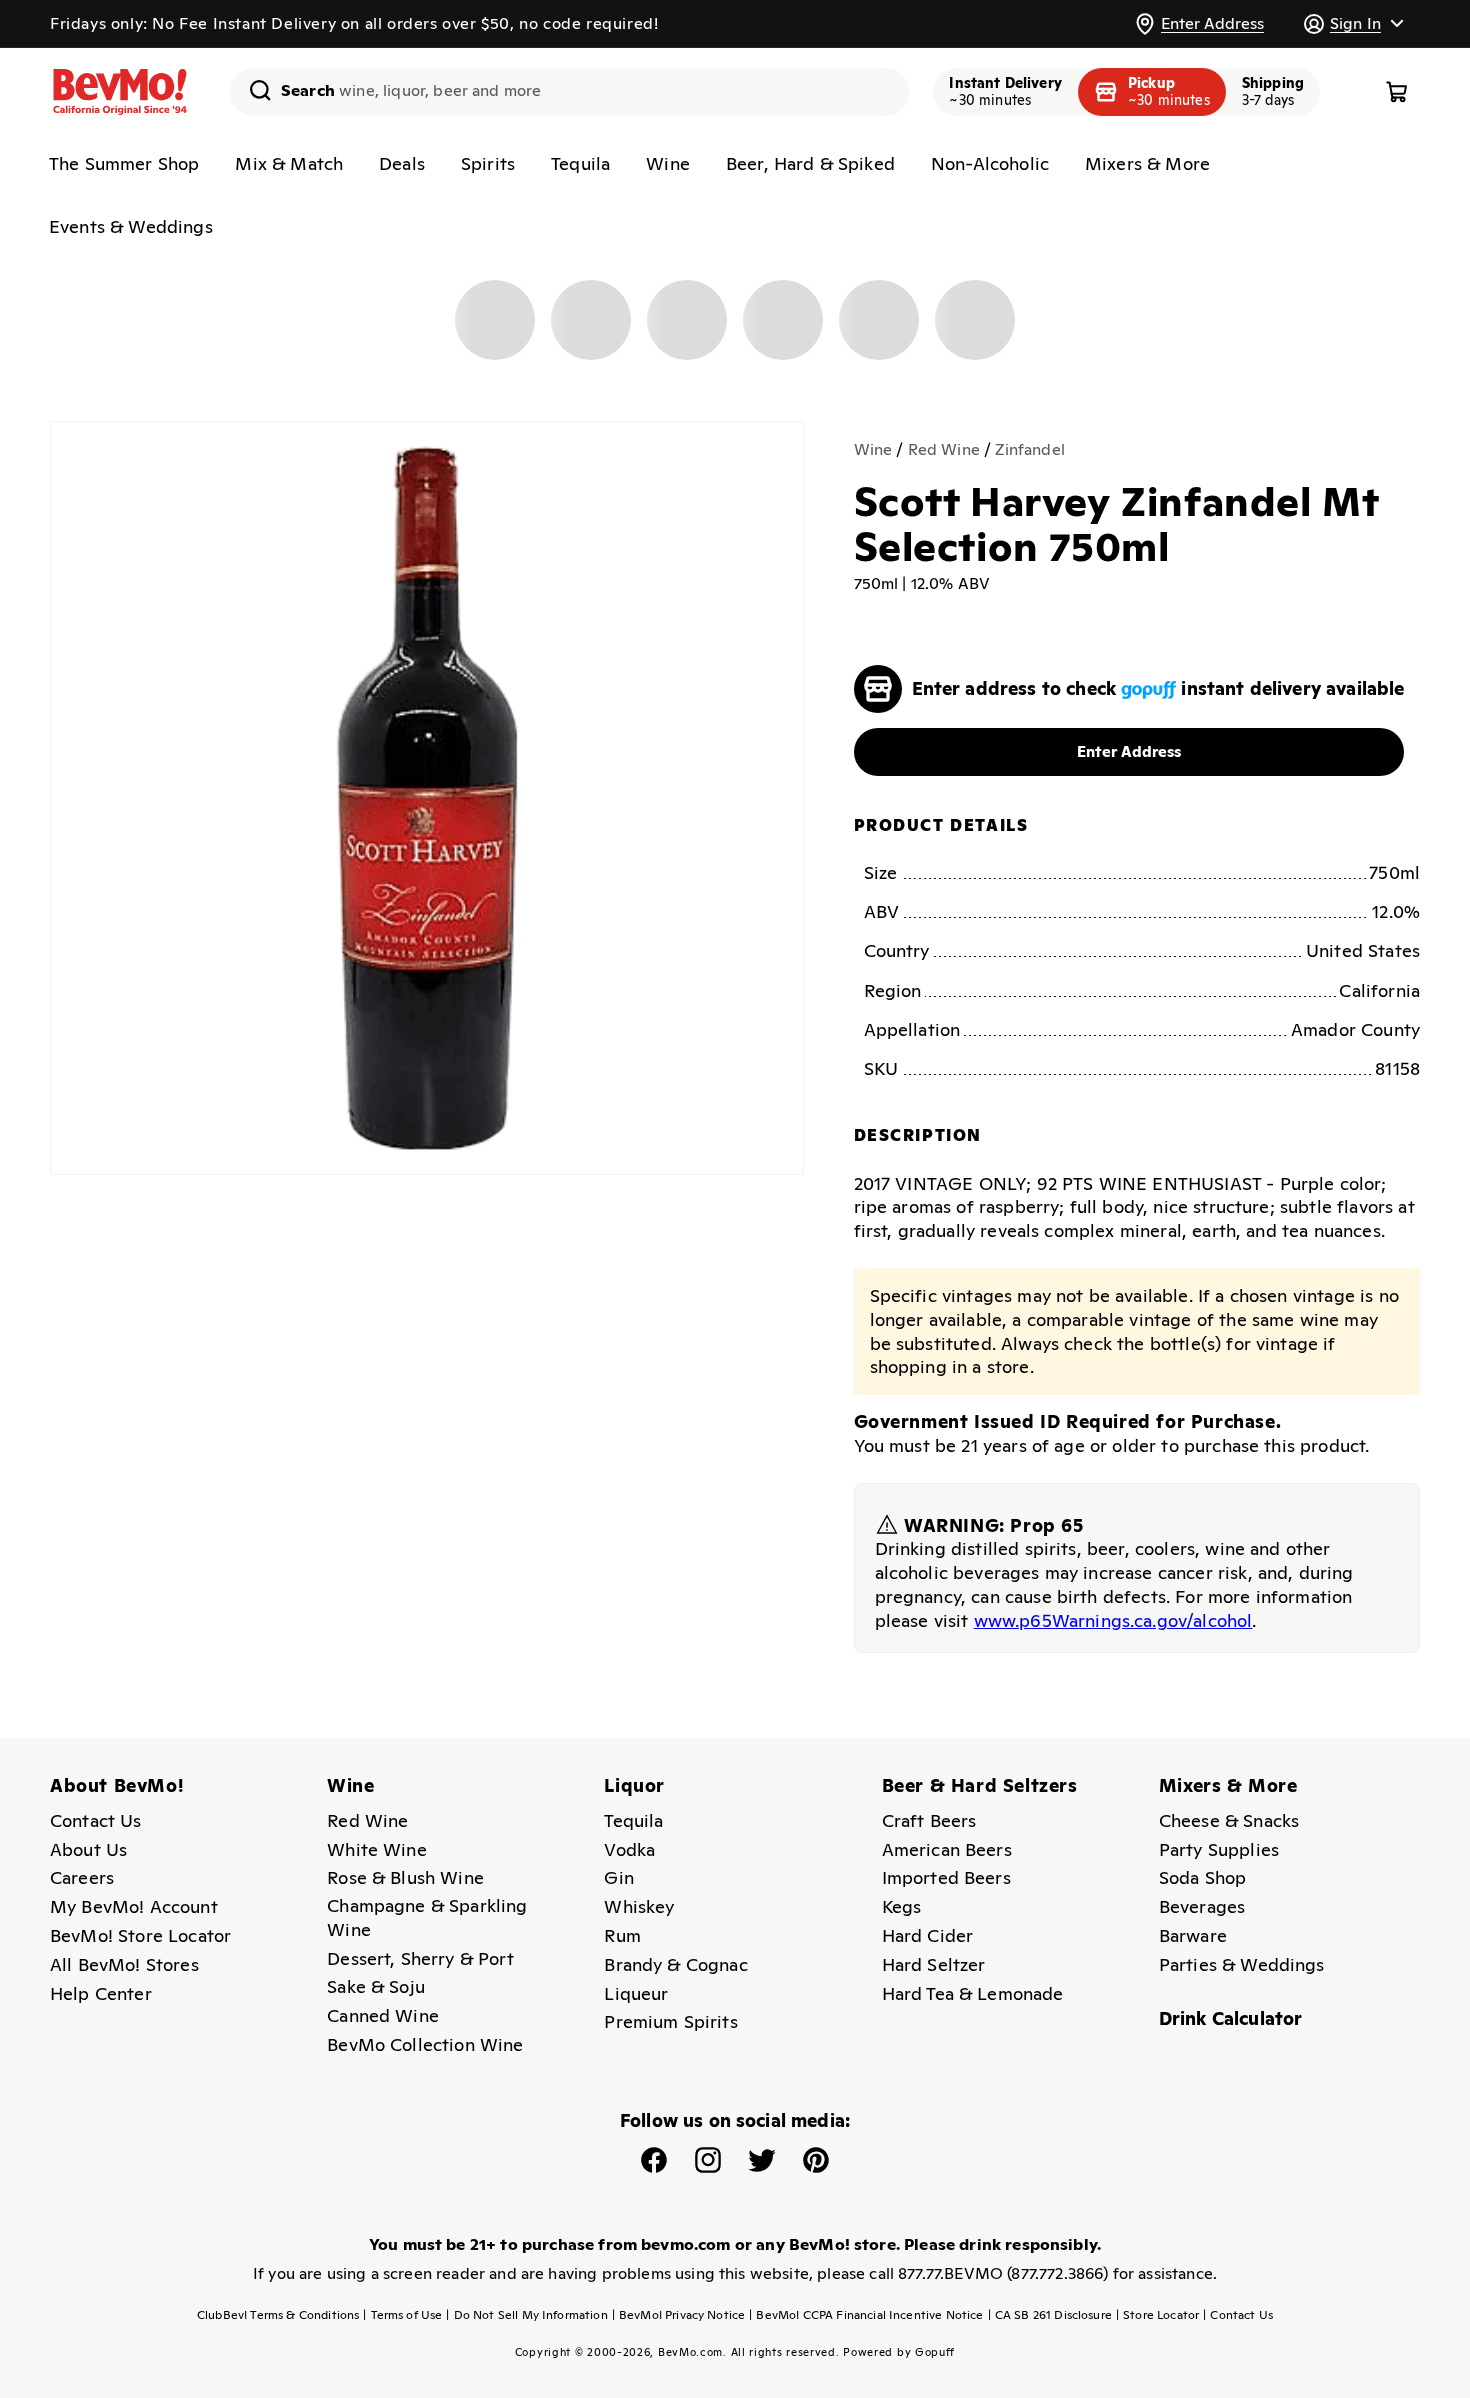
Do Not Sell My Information (526, 2315)
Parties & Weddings (1242, 1964)
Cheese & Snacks (1229, 1820)
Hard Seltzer (934, 1964)
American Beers (947, 1849)
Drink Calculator (1231, 2018)
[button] (1353, 23)
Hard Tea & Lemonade (973, 1993)
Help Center (101, 1993)
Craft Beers (929, 1820)
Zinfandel (1029, 449)
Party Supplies (1219, 1849)
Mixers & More (1147, 163)
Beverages (1202, 1906)
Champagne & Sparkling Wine (427, 1917)
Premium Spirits (670, 2021)
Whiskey (639, 1906)
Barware (1193, 1935)
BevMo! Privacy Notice (679, 2315)
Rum (622, 1935)
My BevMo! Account (134, 1906)
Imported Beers (946, 1877)
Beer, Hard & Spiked (810, 163)
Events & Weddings (131, 226)
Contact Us (96, 1820)
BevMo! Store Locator (140, 1935)
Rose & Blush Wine (405, 1877)
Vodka (629, 1849)
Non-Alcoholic (990, 163)
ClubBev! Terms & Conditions (278, 2315)
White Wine (377, 1849)
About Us (88, 1849)
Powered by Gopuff (899, 2352)
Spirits (488, 163)
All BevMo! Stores (124, 1964)
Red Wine (944, 449)
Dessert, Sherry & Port (420, 1958)
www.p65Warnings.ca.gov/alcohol (1113, 1620)
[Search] (253, 90)
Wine (668, 163)
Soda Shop (1202, 1877)
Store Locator (1157, 2315)
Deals (402, 163)
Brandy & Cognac (675, 1964)
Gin (618, 1877)
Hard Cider (928, 1935)
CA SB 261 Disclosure (1050, 2315)
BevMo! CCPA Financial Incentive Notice (866, 2315)
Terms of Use (402, 2315)
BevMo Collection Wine (425, 2044)
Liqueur (636, 1993)
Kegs (902, 1906)
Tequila (580, 163)
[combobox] (569, 92)
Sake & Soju (376, 1986)
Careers (82, 1877)
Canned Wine (383, 2015)
